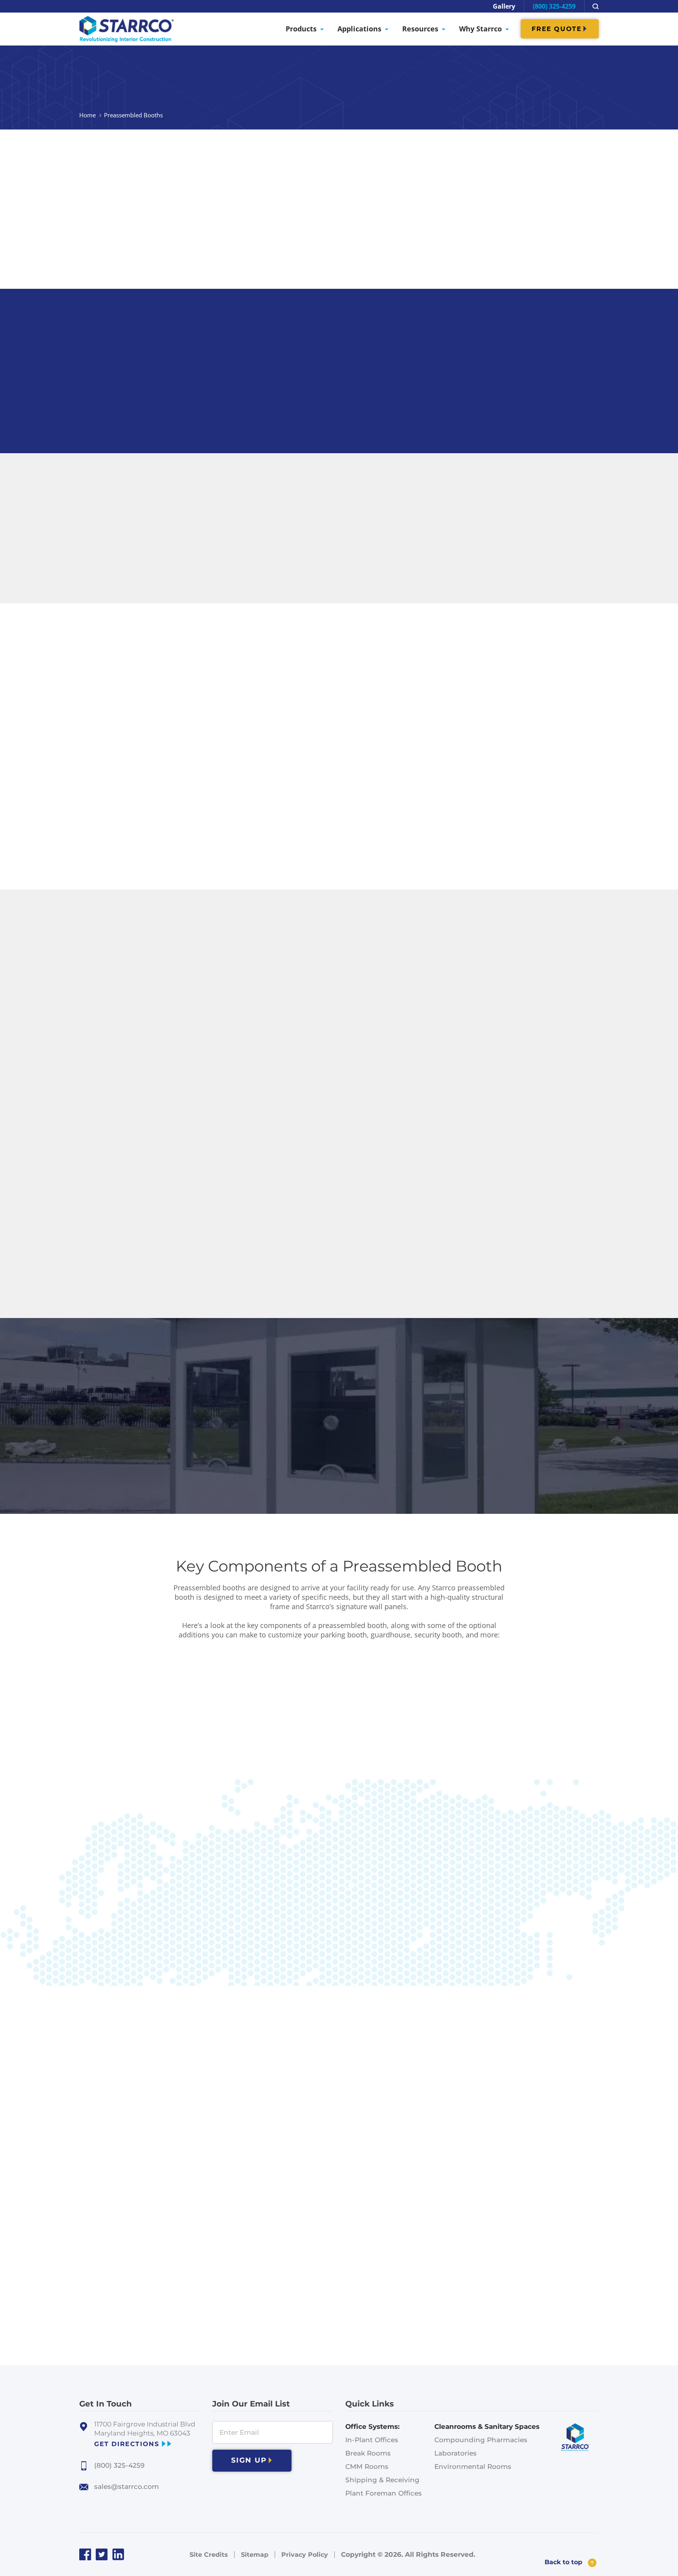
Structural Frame (173, 1668)
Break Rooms (368, 2453)
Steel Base (160, 1776)
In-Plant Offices (372, 2440)
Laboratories (456, 2453)
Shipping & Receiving (382, 2480)
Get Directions (127, 2444)
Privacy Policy (305, 2555)
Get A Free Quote (336, 356)
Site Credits (209, 2555)
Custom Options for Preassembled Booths (226, 1920)
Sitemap (255, 2555)
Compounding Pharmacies (481, 2440)
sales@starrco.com (127, 2487)
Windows (158, 1847)
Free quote (557, 29)
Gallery (504, 6)
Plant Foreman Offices (384, 2493)
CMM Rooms (367, 2467)
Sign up (249, 2460)
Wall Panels (162, 1704)
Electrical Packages (179, 1883)
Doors (150, 1812)
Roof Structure (169, 1740)
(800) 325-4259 (554, 6)
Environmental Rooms (473, 2467)
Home (87, 115)
